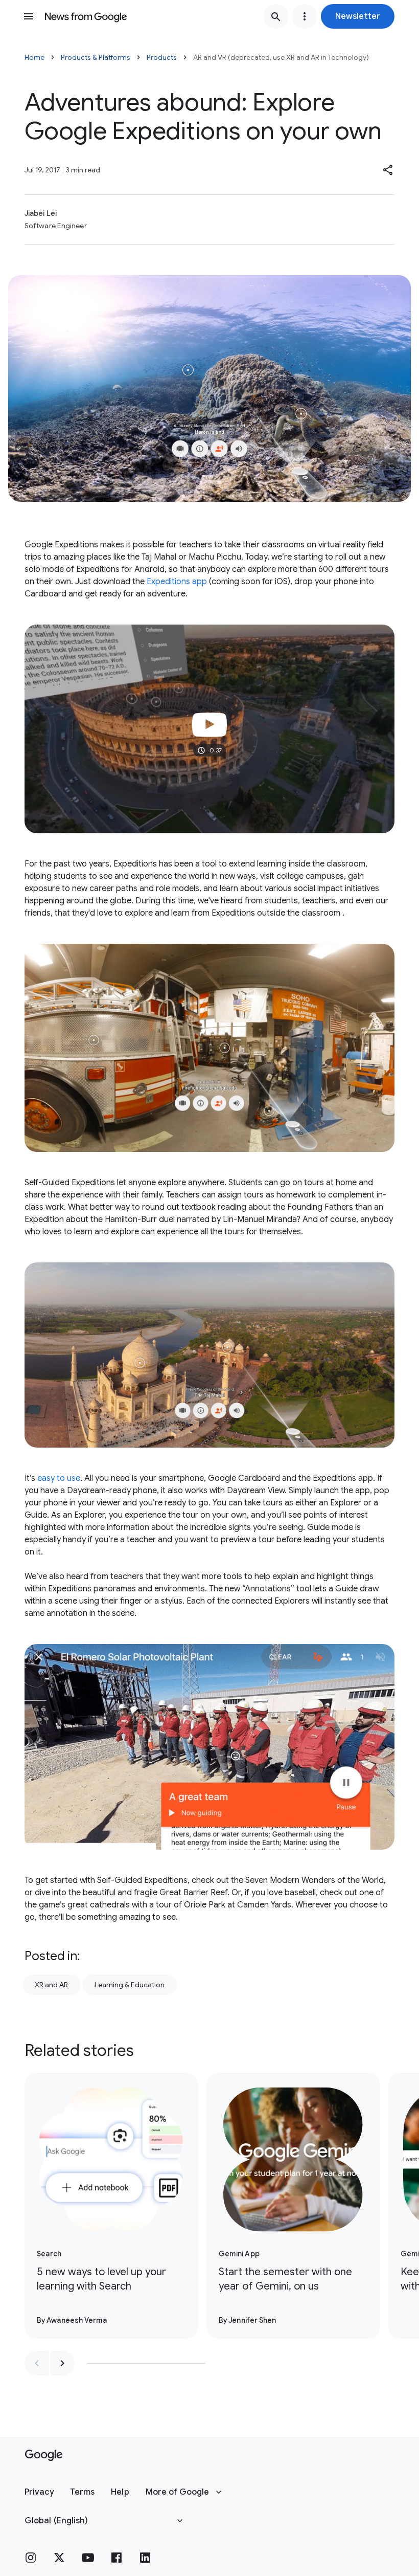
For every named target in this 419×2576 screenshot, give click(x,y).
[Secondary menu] (305, 16)
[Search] (276, 16)
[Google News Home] (86, 16)
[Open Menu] (29, 16)
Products (162, 57)
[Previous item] (37, 2363)
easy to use (59, 1478)
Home (34, 57)
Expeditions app (177, 582)
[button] (358, 16)
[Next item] (62, 2363)
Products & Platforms (96, 57)
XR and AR (51, 1985)
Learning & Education (130, 1985)
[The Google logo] (44, 2455)
